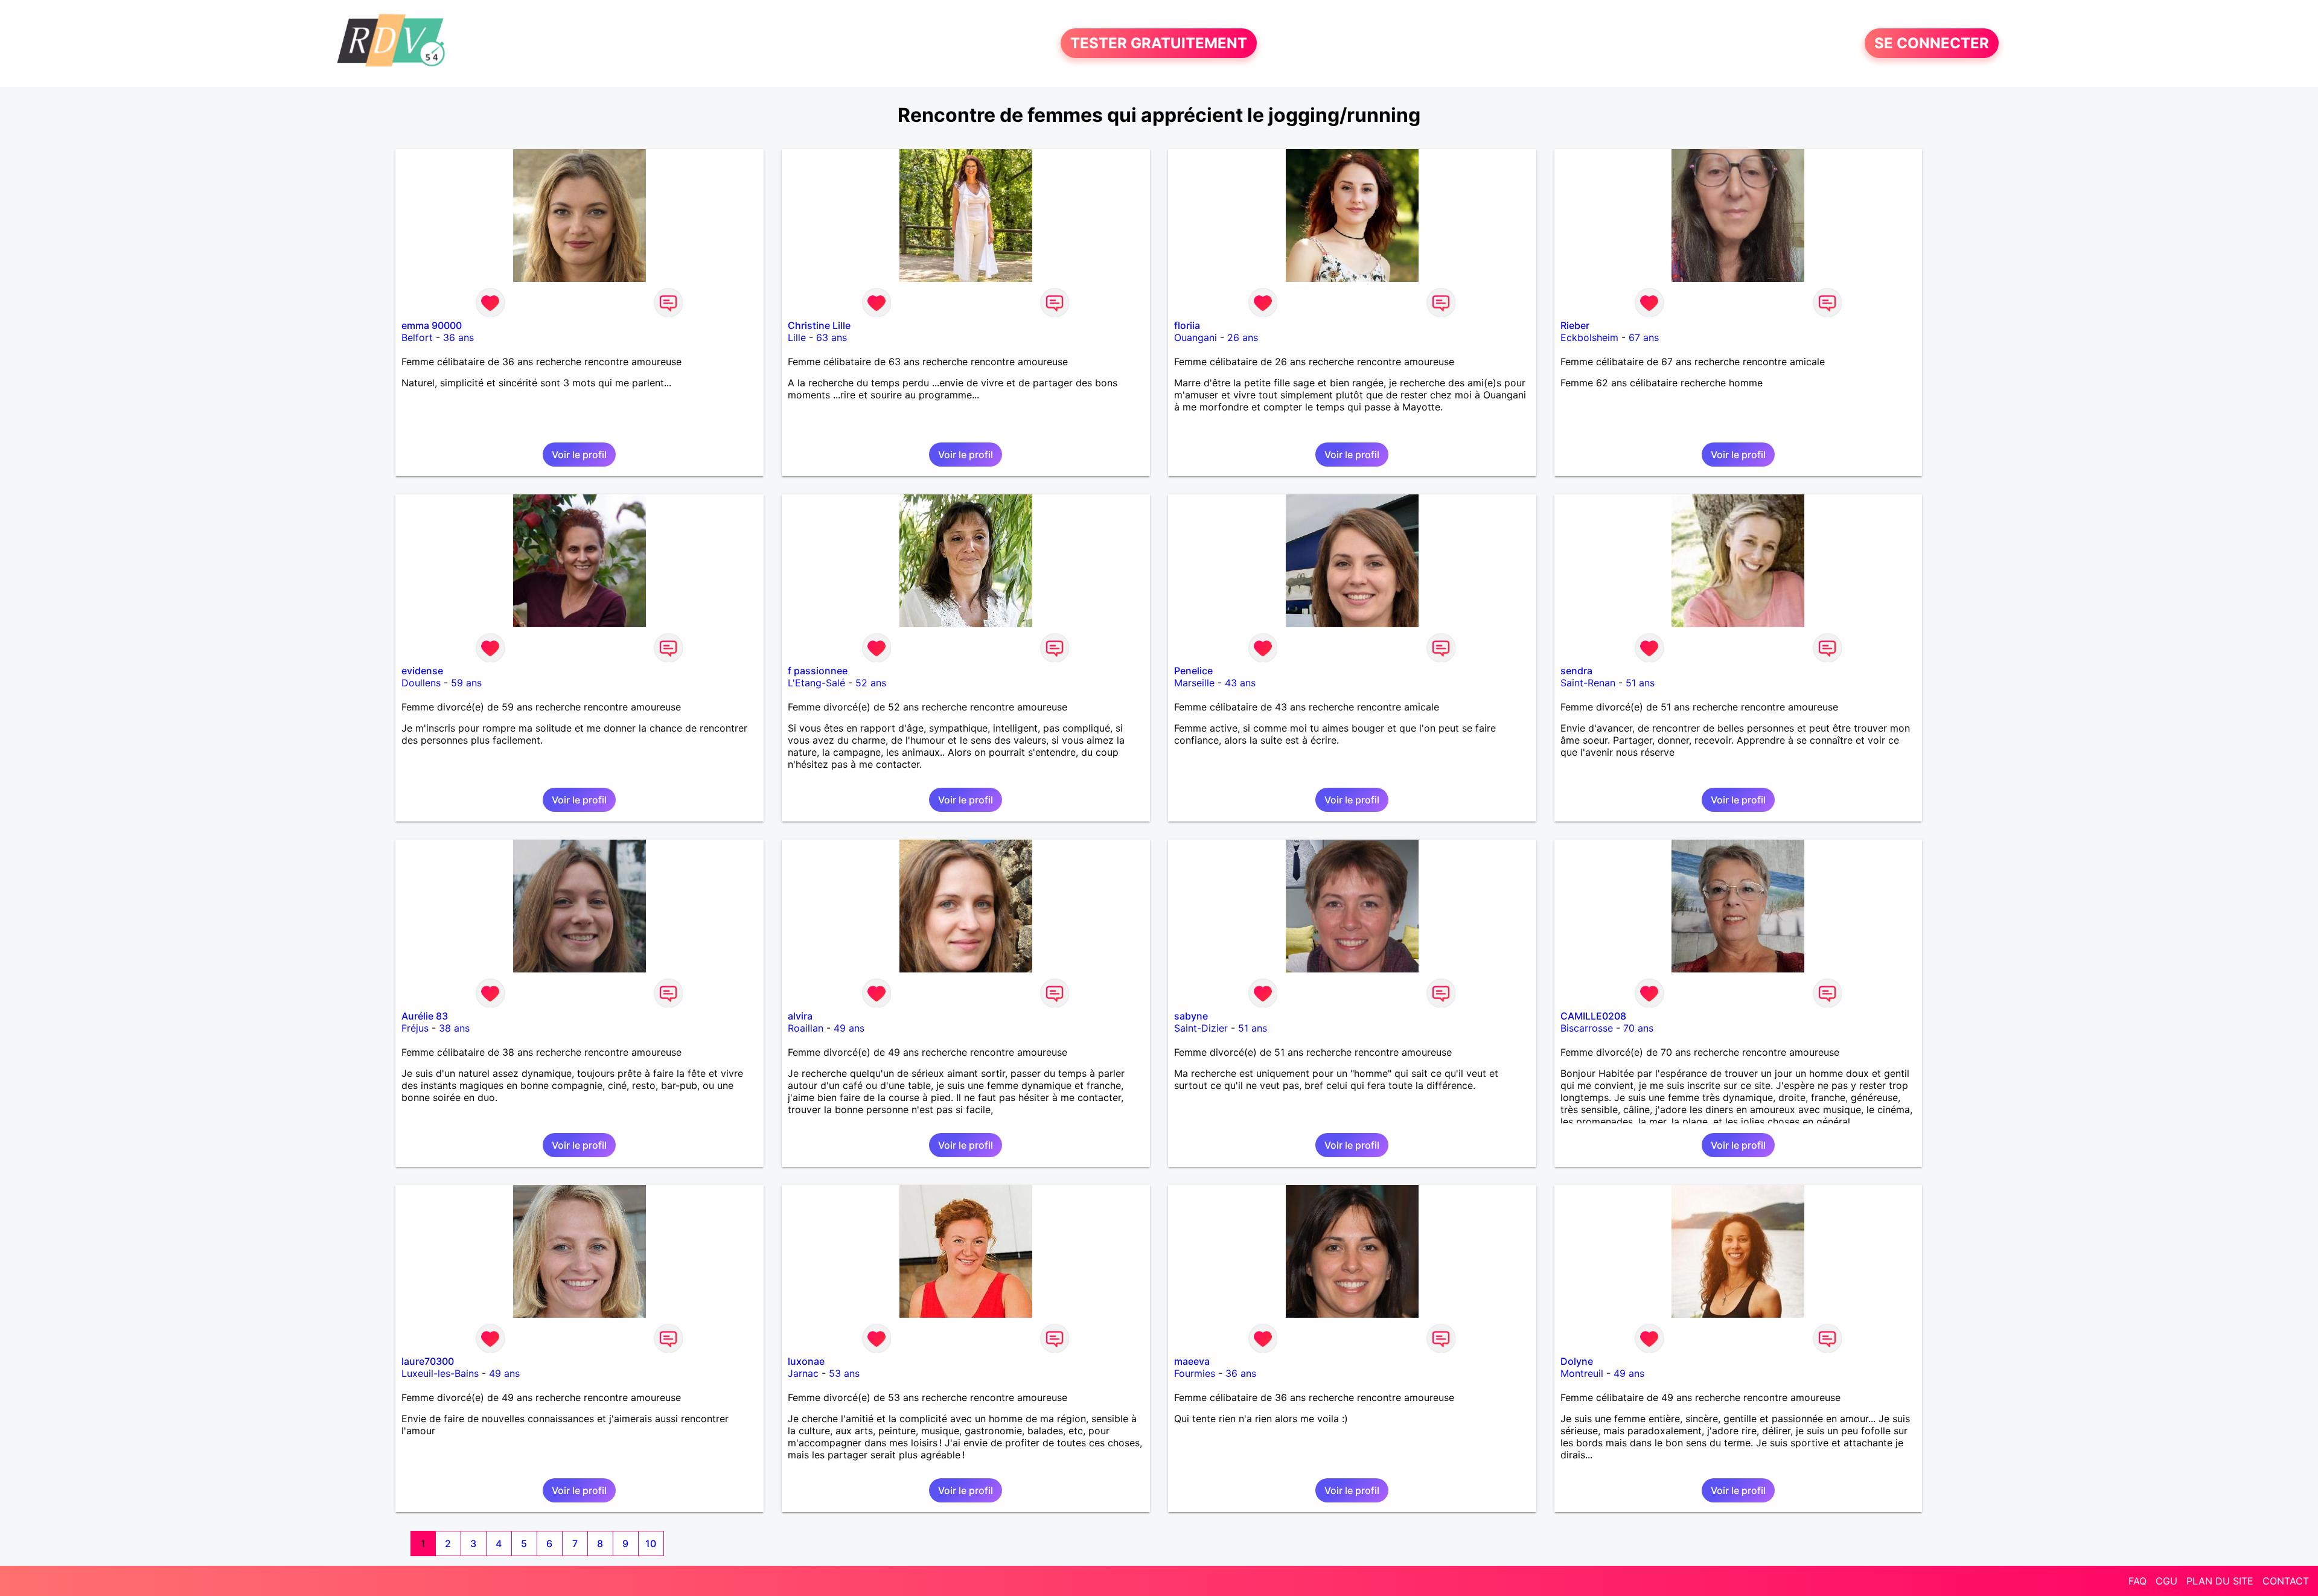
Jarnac (803, 1373)
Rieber (1575, 325)
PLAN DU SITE (2220, 1581)
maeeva (1192, 1361)
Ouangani (1196, 337)
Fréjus (415, 1028)
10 (651, 1543)
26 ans (1243, 337)
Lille (797, 337)
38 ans (454, 1028)
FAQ (2138, 1581)
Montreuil (1582, 1373)
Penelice (1193, 671)
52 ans (871, 683)
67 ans (1644, 337)
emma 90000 (432, 325)
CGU (2166, 1581)
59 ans (466, 683)
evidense (422, 671)
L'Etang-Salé (816, 683)
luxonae (806, 1361)
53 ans (844, 1373)
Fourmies (1195, 1373)
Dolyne (1577, 1361)
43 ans (1240, 683)
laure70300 (428, 1361)
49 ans (849, 1028)
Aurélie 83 (425, 1016)
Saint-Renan (1588, 683)
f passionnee (818, 671)
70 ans (1638, 1028)
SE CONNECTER (1932, 43)
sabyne (1191, 1016)
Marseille (1194, 683)
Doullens (421, 683)
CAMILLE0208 (1593, 1016)
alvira (800, 1016)
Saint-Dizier (1201, 1028)
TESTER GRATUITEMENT (1159, 43)
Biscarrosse (1587, 1028)
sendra (1576, 671)
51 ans (1640, 683)
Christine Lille (819, 325)
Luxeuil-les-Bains (440, 1373)
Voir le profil (579, 455)
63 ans (832, 337)
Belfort (417, 337)
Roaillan (806, 1028)
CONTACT (2286, 1581)
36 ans (458, 337)
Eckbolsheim (1589, 337)
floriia (1187, 325)
